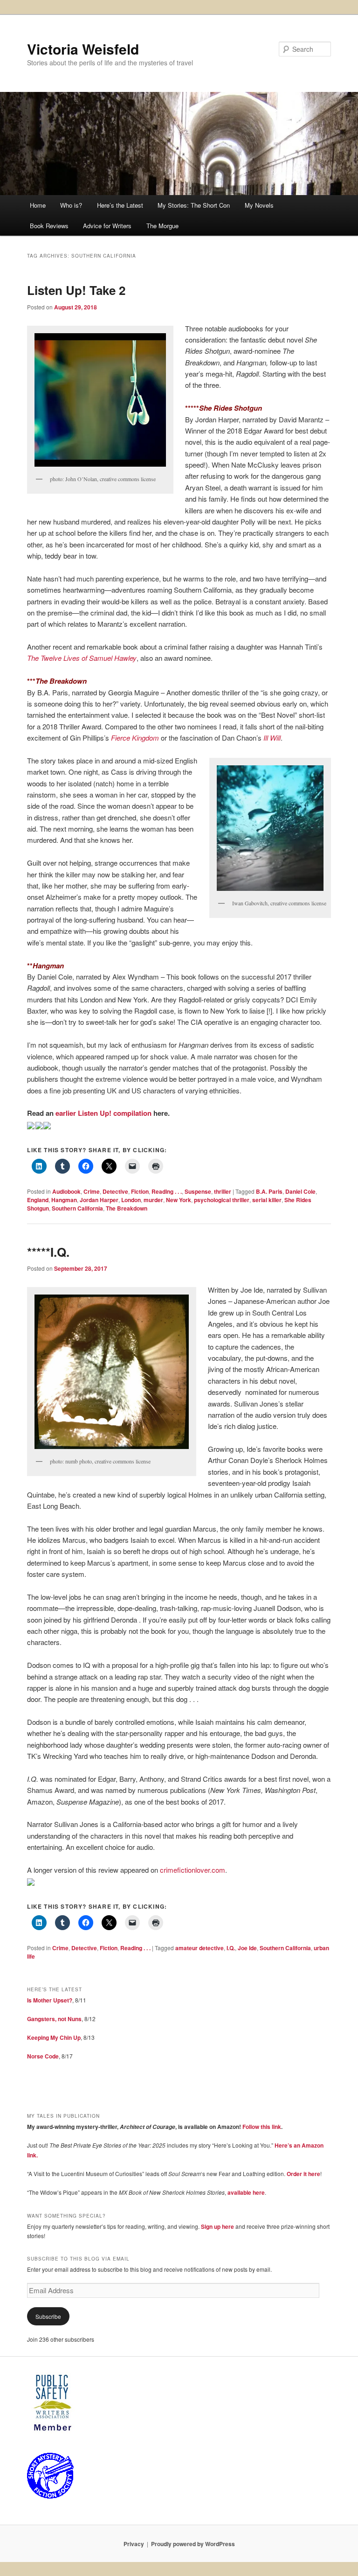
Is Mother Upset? (50, 2000)
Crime (92, 1191)
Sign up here (217, 2226)
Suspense (198, 1191)
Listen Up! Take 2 (76, 290)
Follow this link (262, 2127)
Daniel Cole (300, 1191)
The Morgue (162, 226)
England (38, 1200)
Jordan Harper (99, 1200)
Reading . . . (167, 1191)
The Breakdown (127, 1208)
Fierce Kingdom (135, 738)
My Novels (259, 205)
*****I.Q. (48, 1252)
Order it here (303, 2174)
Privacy (134, 2544)
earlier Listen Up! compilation (103, 1113)
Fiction (140, 1191)
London (131, 1200)
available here (246, 2192)
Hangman (64, 1200)
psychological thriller (222, 1200)
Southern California (77, 1208)
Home (38, 205)
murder (153, 1200)
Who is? (71, 205)
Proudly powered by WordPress (193, 2544)
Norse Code (43, 2056)
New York (179, 1200)
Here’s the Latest (120, 205)
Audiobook (66, 1191)
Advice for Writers (107, 226)
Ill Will (272, 738)
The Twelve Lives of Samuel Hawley (82, 658)
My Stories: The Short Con (194, 205)
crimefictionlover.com (193, 1870)
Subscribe (48, 2316)
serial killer (267, 1200)
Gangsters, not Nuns (54, 2019)
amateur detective (200, 1948)
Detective (115, 1191)
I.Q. (231, 1948)
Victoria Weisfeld (83, 49)
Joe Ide (247, 1948)
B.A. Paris (269, 1191)
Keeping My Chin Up (54, 2037)
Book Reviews (49, 226)
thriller (223, 1191)
